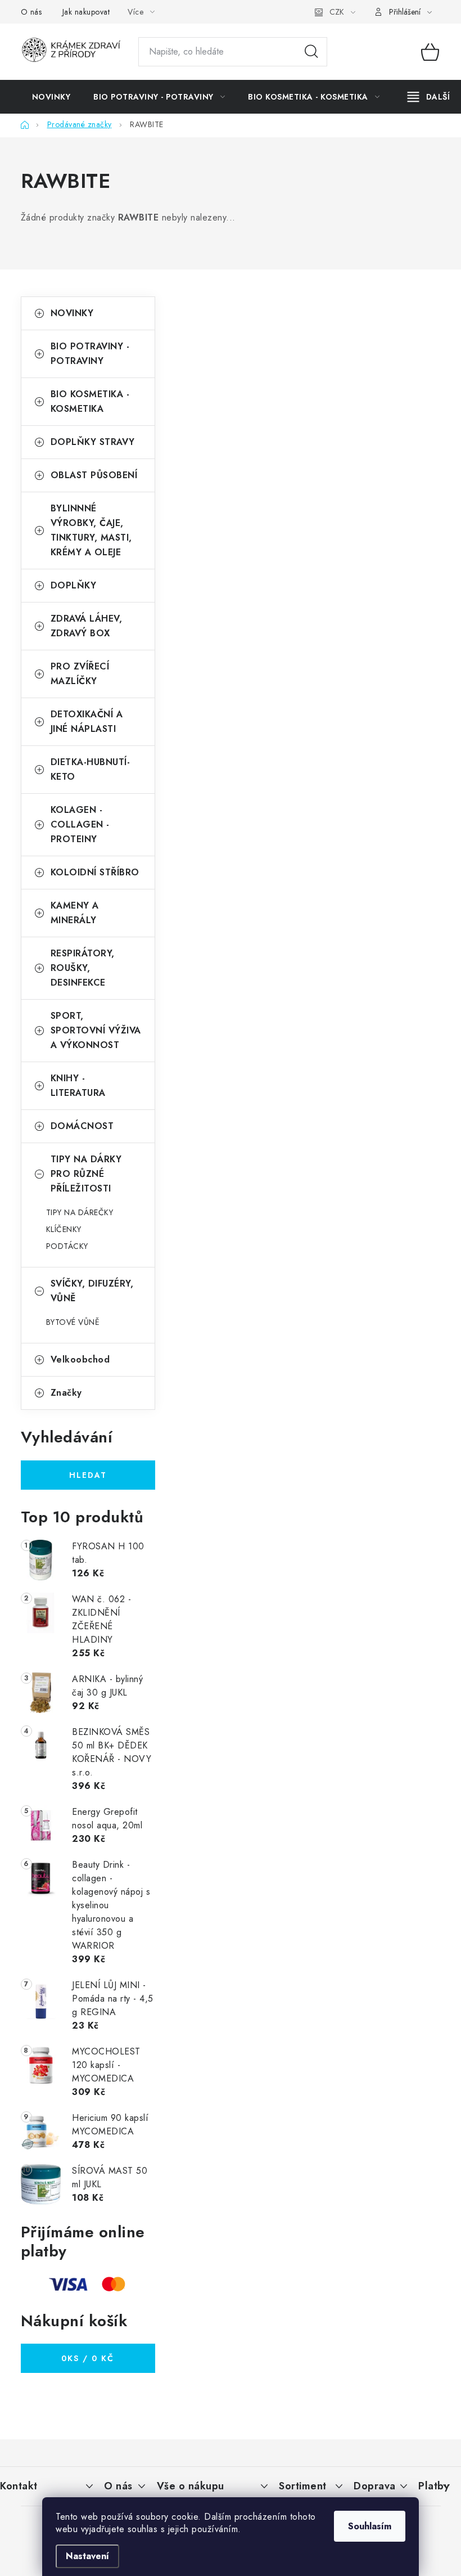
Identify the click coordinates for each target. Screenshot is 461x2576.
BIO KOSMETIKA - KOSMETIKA (90, 401)
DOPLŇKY (74, 585)
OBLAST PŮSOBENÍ (94, 475)
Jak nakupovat (86, 12)
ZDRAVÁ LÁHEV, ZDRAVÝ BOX (87, 626)
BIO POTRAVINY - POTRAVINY (90, 354)
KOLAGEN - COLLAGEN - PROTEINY (80, 824)
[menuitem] (51, 97)
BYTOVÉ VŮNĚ (73, 1322)
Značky (66, 1393)
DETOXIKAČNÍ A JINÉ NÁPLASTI (87, 721)
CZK (337, 12)
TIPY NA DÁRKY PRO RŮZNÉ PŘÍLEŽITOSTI (86, 1174)
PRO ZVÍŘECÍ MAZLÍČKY (80, 674)
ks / (88, 2358)
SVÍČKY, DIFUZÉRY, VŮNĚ (92, 1291)
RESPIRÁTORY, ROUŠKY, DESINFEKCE (83, 968)
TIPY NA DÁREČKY (80, 1212)
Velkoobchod (80, 1359)
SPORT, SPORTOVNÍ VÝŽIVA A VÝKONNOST (96, 1030)
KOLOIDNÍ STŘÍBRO (95, 872)
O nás (31, 12)
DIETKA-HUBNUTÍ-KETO (91, 769)
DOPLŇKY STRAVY (93, 442)
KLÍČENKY (64, 1229)
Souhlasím (370, 2526)
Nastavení (87, 2556)
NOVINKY (72, 313)
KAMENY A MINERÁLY (75, 913)
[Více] (429, 97)
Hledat (311, 52)
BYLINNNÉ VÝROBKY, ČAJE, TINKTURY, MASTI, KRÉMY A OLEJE (91, 530)
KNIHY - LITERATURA (78, 1085)
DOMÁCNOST (82, 1126)
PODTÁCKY (67, 1246)
